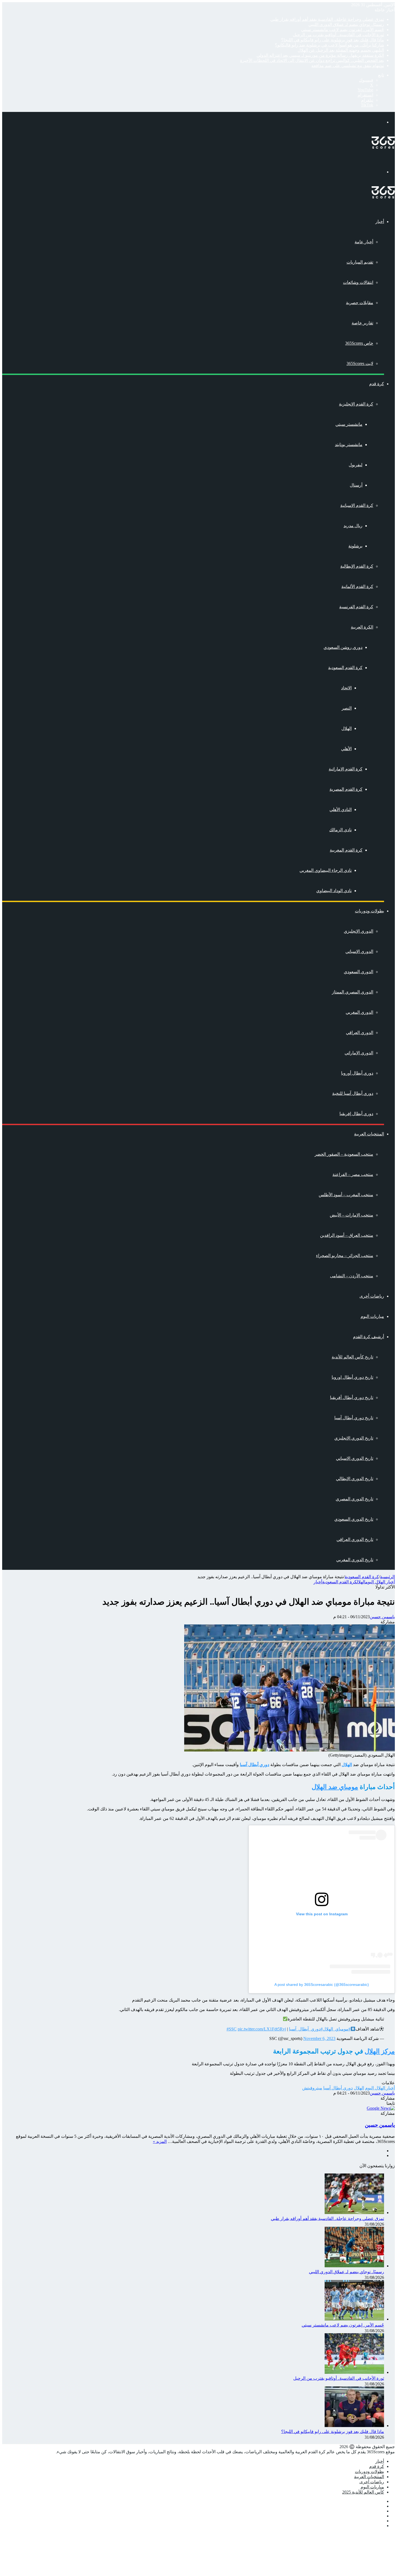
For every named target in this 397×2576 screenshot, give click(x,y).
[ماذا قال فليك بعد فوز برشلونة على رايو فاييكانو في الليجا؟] (354, 2426)
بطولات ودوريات (369, 911)
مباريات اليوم (372, 1316)
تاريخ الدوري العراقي (355, 1539)
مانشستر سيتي (349, 424)
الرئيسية (387, 1577)
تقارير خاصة (362, 323)
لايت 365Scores (360, 363)
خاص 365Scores (359, 343)
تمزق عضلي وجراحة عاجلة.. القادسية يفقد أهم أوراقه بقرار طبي (327, 19)
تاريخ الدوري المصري (354, 1499)
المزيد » (160, 2141)
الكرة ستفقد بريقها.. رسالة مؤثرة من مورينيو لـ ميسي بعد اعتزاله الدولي (320, 55)
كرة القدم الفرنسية (356, 607)
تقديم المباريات (360, 262)
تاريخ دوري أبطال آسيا (354, 1418)
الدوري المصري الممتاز (353, 992)
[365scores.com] (383, 147)
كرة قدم (377, 384)
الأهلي (346, 749)
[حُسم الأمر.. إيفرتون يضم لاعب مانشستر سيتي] (354, 2319)
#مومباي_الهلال (337, 2029)
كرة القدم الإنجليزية (356, 404)
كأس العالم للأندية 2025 (363, 2492)
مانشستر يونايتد (349, 445)
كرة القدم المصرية (346, 789)
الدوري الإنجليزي (359, 931)
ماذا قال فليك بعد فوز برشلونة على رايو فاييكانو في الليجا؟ (333, 40)
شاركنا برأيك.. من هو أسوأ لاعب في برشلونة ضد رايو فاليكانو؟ (329, 45)
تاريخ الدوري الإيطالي (355, 1479)
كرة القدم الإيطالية (357, 566)
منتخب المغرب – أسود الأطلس (346, 1195)
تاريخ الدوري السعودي (354, 1519)
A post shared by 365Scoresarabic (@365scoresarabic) (322, 1985)
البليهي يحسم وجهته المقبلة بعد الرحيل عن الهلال (341, 50)
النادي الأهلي (341, 810)
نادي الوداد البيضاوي (334, 891)
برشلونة (355, 546)
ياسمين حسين (382, 1617)
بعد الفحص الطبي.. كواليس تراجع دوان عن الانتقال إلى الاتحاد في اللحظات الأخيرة (312, 60)
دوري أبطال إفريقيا (356, 1114)
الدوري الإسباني (359, 951)
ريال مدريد (353, 526)
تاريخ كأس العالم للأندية (352, 1357)
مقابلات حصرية (360, 303)
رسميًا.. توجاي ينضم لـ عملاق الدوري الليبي (346, 24)
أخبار (380, 222)
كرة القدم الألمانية (357, 586)
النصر (347, 708)
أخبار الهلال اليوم (380, 1582)
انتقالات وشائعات (358, 282)
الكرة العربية (362, 627)
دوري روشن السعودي (343, 647)
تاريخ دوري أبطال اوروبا (352, 1377)
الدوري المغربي (359, 1012)
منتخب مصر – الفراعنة (353, 1174)
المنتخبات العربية (369, 1134)
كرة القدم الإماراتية (346, 769)
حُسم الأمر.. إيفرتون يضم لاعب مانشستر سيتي (343, 30)
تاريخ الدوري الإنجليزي (354, 1438)
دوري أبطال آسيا (338, 2088)
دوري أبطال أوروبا (357, 1073)
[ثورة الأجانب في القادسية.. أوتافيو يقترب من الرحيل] (354, 2372)
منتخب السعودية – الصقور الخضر (344, 1154)
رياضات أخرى (372, 1296)
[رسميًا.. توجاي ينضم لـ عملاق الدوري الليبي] (354, 2266)
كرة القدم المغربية (346, 850)
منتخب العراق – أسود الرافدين (347, 1235)
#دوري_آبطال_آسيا (306, 2029)
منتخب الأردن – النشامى (352, 1276)
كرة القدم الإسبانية (357, 505)
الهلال (346, 728)
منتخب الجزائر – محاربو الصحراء (345, 1256)
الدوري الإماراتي (359, 1053)
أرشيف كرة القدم (369, 1337)
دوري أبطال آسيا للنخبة (353, 1093)
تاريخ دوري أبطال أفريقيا (352, 1397)
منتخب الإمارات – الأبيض (351, 1215)
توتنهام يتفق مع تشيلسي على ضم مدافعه (348, 66)
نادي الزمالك (340, 830)
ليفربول (356, 465)
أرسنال (356, 485)
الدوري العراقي (360, 1033)
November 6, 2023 (319, 2038)
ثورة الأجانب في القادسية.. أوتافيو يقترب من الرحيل (338, 35)
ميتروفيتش (312, 2088)
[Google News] (381, 2108)
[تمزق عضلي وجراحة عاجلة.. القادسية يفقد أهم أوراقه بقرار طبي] (354, 2213)
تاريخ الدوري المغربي (355, 1560)
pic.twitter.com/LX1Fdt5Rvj (262, 2029)
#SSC (232, 2029)
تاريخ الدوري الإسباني (355, 1458)
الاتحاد (346, 688)
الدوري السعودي (359, 972)
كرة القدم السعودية (345, 668)
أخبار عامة (364, 242)
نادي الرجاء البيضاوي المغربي (326, 870)
